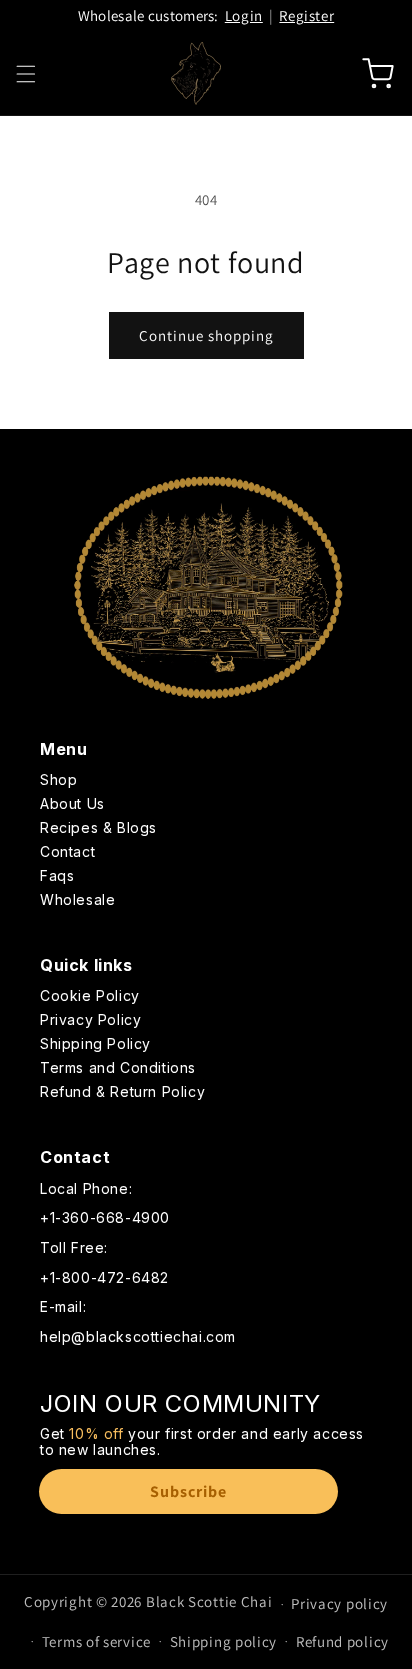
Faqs (57, 876)
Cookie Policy (90, 996)
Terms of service (96, 1641)
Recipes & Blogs (98, 828)
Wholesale (77, 900)
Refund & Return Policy (122, 1092)
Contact (67, 852)
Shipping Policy (95, 1044)
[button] (26, 74)
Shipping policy (224, 1641)
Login (244, 15)
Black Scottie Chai (209, 1602)
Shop (58, 780)
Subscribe (188, 1491)
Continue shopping (206, 335)
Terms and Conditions (118, 1068)
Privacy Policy (90, 1020)
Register (306, 15)
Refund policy (342, 1641)
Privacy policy (339, 1603)
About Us (72, 804)
